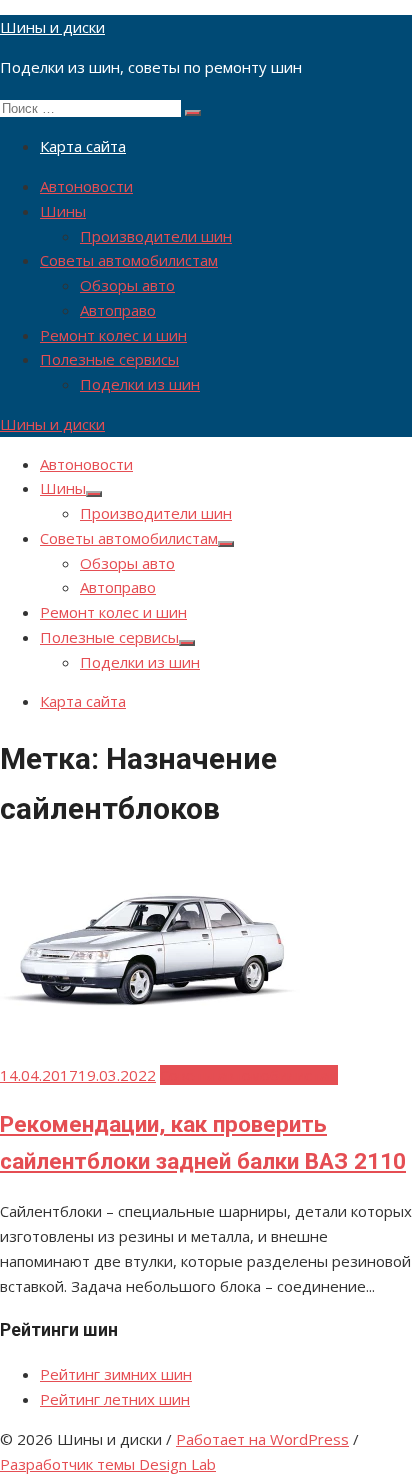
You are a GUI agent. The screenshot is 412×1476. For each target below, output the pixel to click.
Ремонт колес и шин (113, 335)
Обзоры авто (127, 285)
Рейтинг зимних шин (116, 1374)
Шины (63, 211)
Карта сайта (83, 146)
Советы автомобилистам (129, 260)
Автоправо (118, 310)
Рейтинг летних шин (115, 1399)
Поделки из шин (140, 384)
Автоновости (86, 186)
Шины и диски (52, 27)
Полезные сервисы (109, 359)
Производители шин (156, 236)
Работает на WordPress (262, 1439)
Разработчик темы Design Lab (108, 1464)
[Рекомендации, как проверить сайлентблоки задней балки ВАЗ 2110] (150, 1035)
